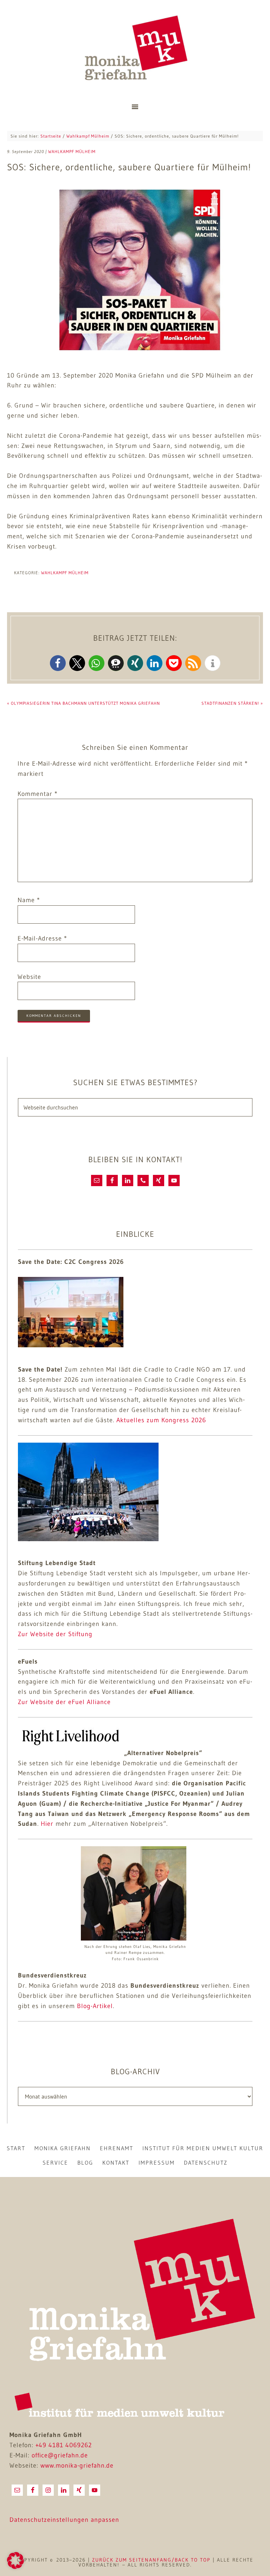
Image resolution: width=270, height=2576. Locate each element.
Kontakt (116, 2163)
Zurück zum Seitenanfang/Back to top (151, 2560)
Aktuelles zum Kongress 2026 (161, 1420)
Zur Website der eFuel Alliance (64, 1702)
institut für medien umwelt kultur (203, 2148)
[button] (58, 663)
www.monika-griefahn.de (77, 2466)
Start (16, 2148)
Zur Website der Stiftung (55, 1634)
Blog (85, 2163)
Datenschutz (206, 2163)
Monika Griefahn (135, 49)
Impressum (157, 2163)
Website (29, 977)
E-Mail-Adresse (42, 938)
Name (29, 900)
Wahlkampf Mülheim (65, 573)
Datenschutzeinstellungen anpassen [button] (64, 2520)
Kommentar (38, 794)
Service (55, 2163)
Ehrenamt (117, 2148)
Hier (47, 1824)
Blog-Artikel (95, 2006)
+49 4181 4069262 (64, 2445)
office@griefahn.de (60, 2455)
